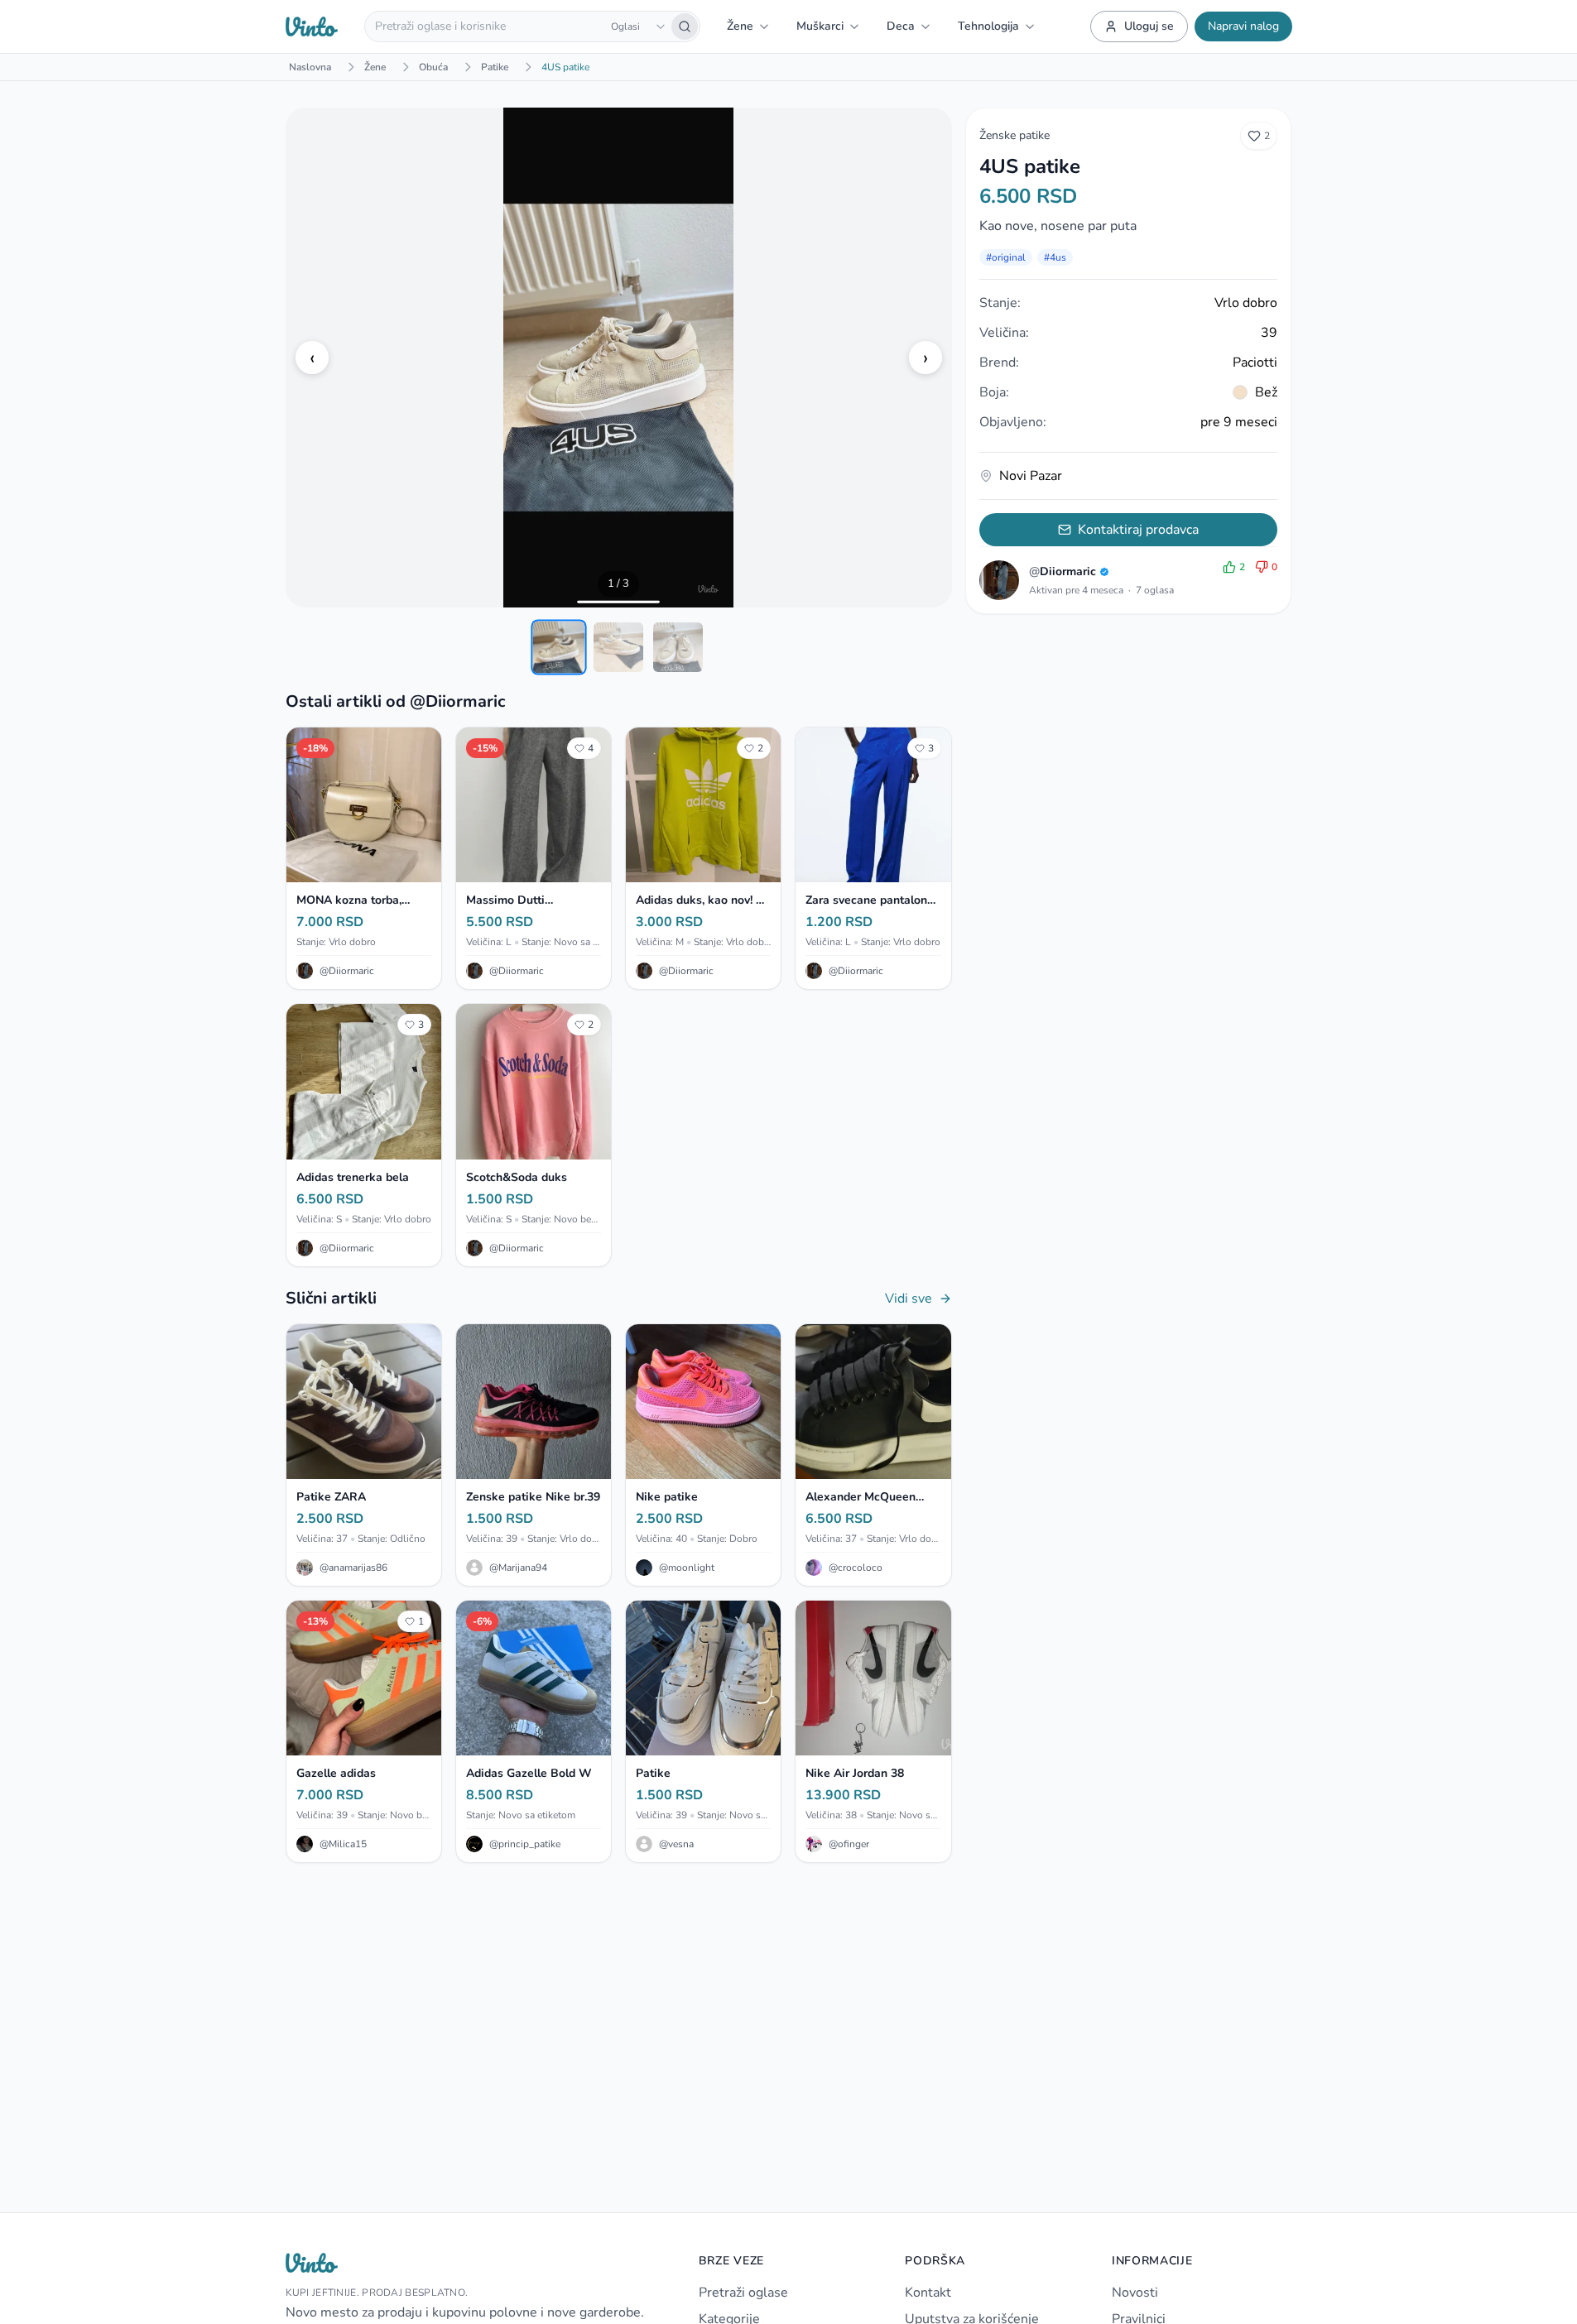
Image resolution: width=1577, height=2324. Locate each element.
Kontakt (928, 2293)
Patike (495, 67)
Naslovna (310, 67)
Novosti (1135, 2293)
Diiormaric (1063, 571)
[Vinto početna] (312, 26)
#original (1006, 257)
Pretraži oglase (743, 2293)
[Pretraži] (685, 26)
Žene (375, 67)
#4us (1055, 257)
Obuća (433, 67)
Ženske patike (1014, 135)
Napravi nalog (1243, 26)
